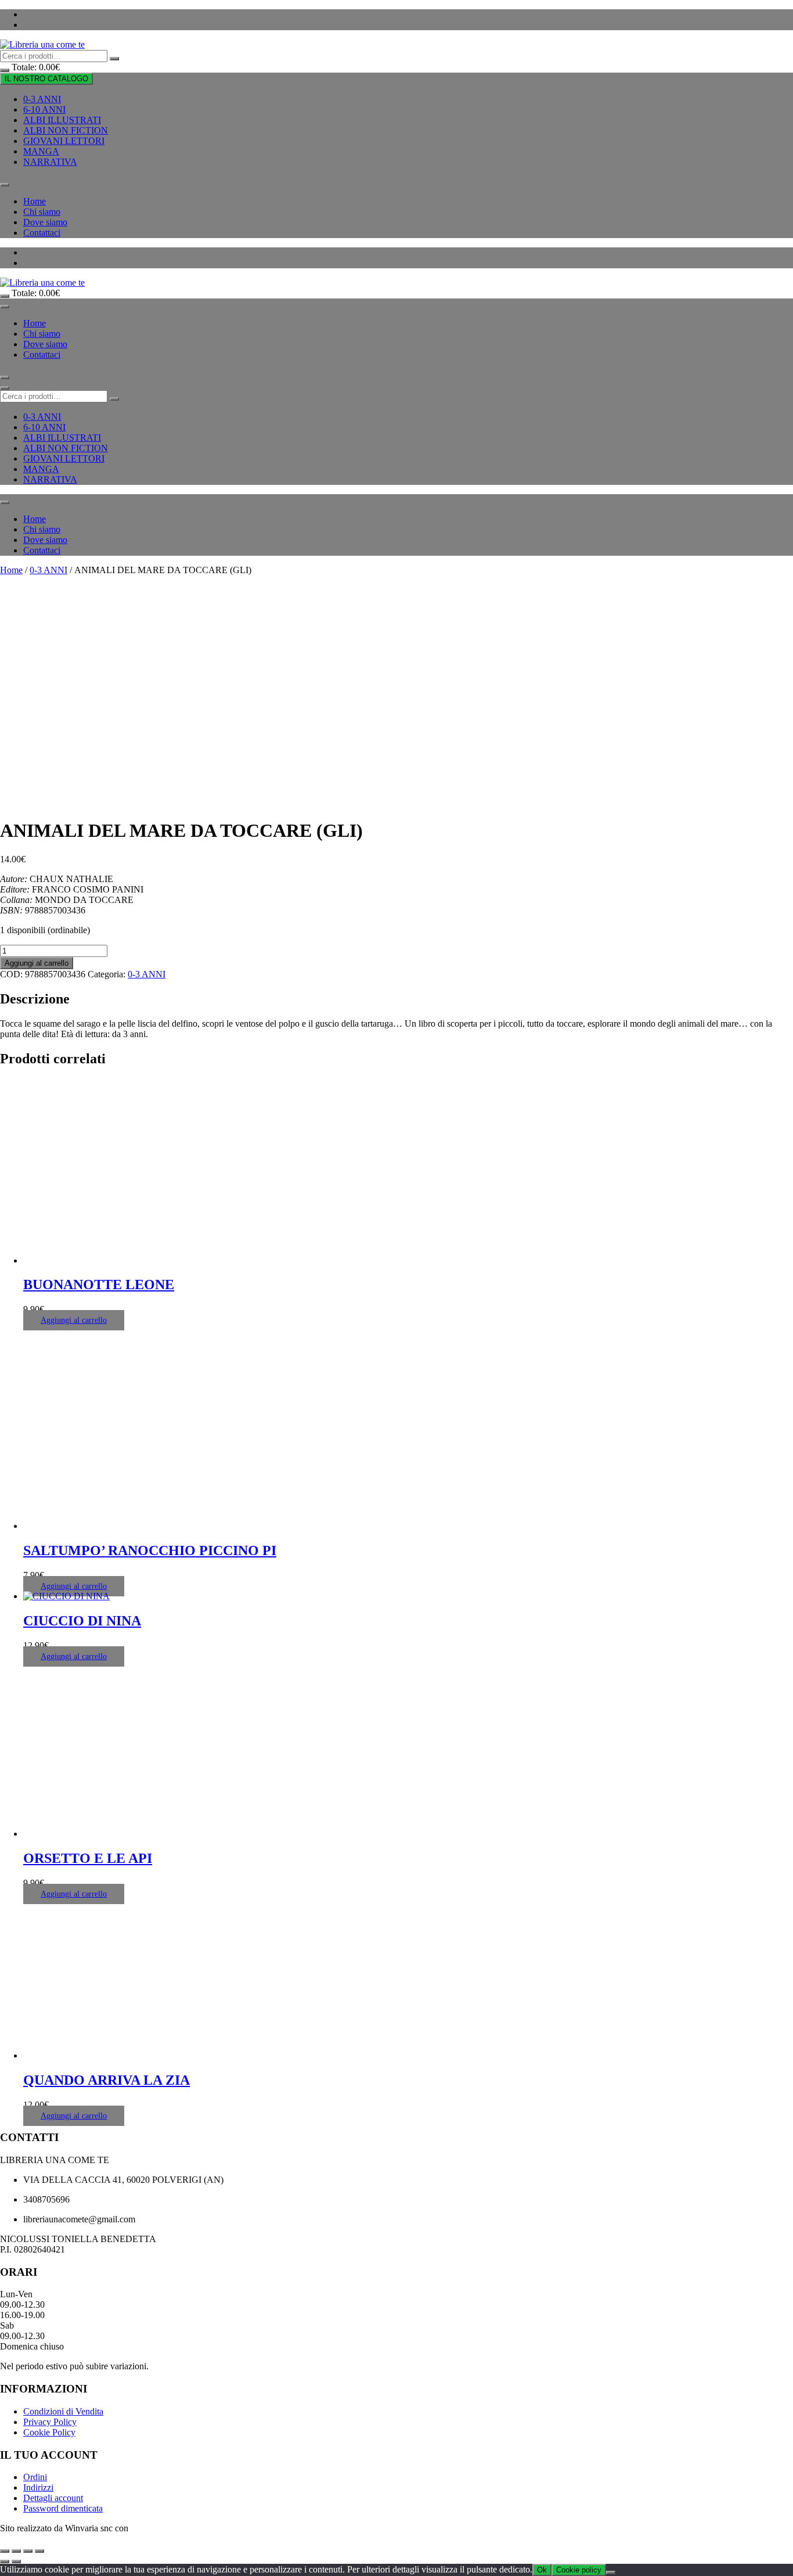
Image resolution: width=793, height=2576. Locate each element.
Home (35, 201)
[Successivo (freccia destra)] (16, 2561)
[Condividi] (28, 2551)
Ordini (35, 2477)
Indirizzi (38, 2487)
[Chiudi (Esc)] (39, 2551)
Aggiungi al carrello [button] (74, 1320)
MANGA (41, 151)
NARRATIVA (50, 162)
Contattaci (42, 233)
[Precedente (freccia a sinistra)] (5, 2561)
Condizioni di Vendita (63, 2411)
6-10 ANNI (44, 109)
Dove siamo (45, 222)
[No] (611, 2573)
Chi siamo (42, 212)
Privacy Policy (50, 2422)
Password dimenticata (63, 2508)
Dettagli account (53, 2498)
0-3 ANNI (42, 99)
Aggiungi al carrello (37, 963)
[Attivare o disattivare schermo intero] (16, 2551)
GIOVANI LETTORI (64, 141)
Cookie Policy (49, 2432)
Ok (542, 2570)
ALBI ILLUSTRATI (62, 120)
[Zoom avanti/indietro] (5, 2551)
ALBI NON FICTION (66, 130)
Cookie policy (579, 2570)
